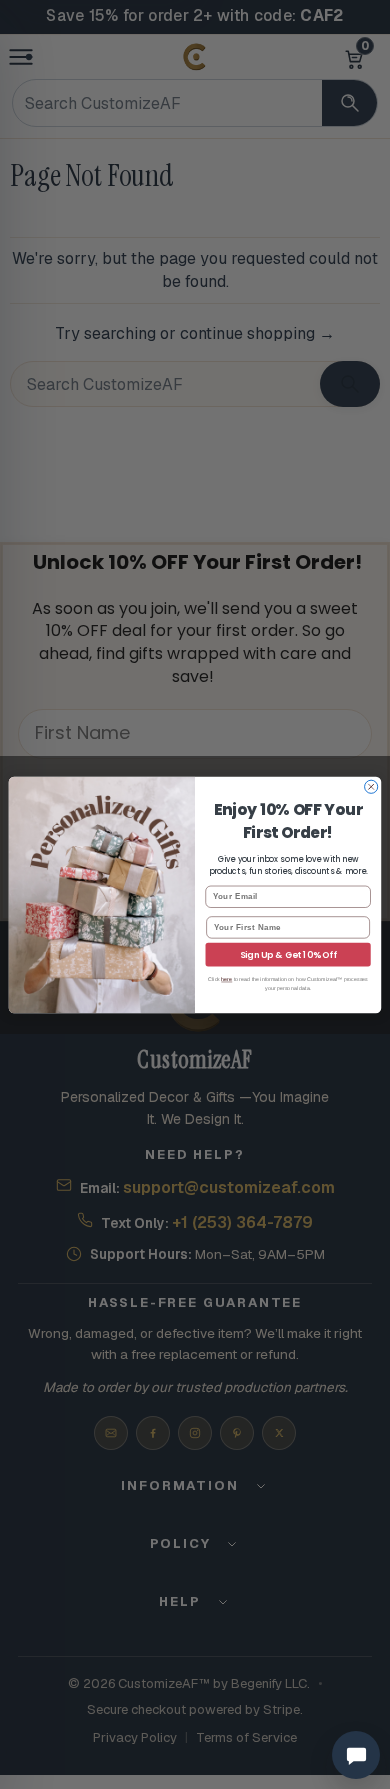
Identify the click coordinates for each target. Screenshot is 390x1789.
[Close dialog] (371, 786)
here (226, 979)
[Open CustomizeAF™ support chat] (356, 1755)
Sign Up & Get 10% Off (288, 954)
